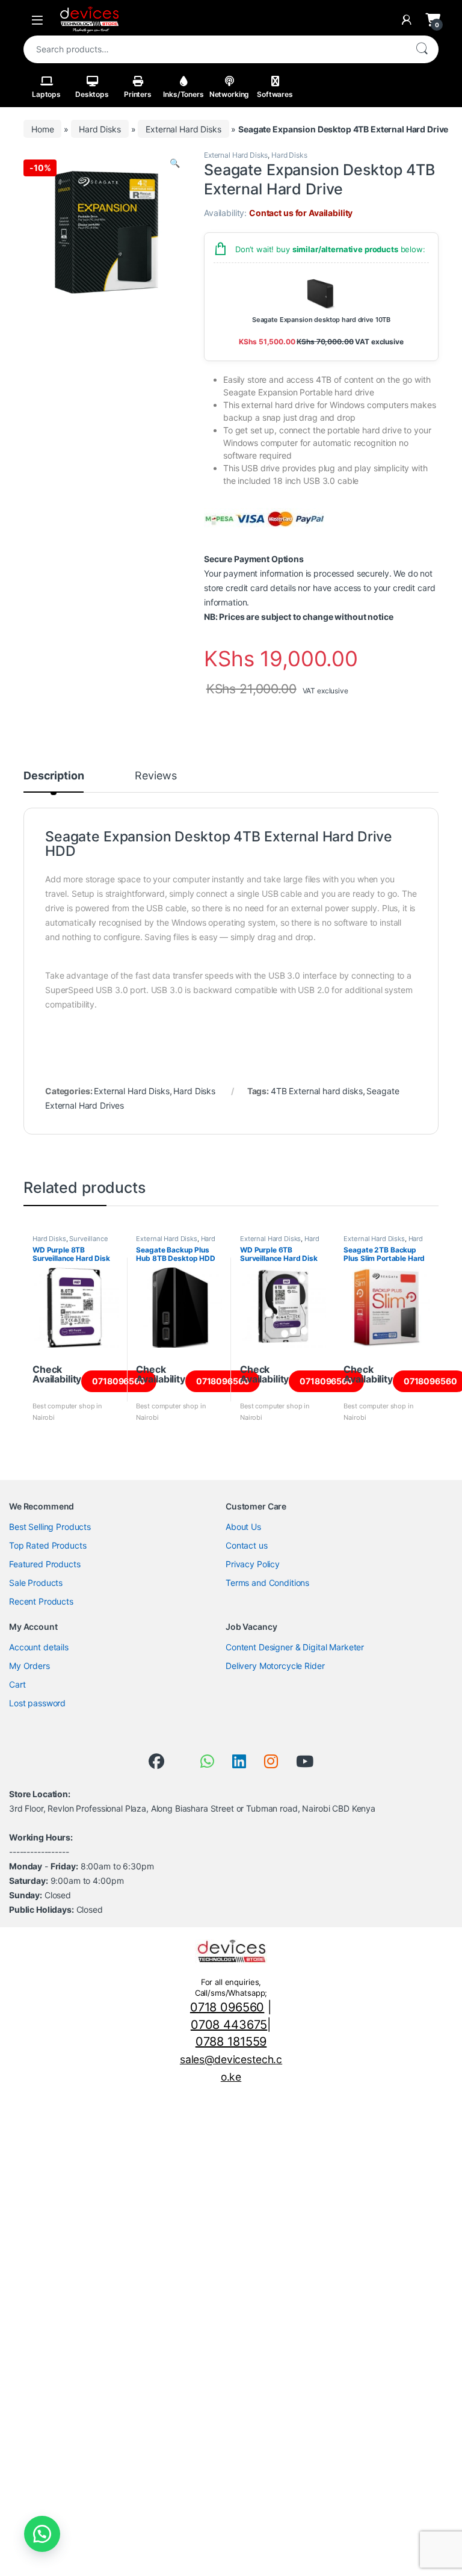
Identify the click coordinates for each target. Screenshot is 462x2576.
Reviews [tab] (156, 776)
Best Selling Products (50, 1527)
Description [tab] (54, 776)
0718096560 (119, 1381)
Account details (39, 1647)
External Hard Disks (183, 129)
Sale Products (36, 1583)
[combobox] (214, 49)
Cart (17, 1684)
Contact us (247, 1545)
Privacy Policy (253, 1564)
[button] (175, 163)
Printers (138, 94)
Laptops (46, 94)
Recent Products (41, 1601)
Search (422, 49)
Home (42, 129)
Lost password (37, 1703)
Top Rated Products (48, 1545)
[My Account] (407, 20)
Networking (229, 94)
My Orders (29, 1666)
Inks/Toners (183, 94)
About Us (243, 1527)
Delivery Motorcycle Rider (275, 1666)
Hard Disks (100, 129)
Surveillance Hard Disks (70, 1242)
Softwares (275, 94)
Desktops (92, 94)
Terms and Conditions (267, 1583)
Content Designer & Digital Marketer (295, 1647)
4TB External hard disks (317, 1091)
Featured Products (45, 1564)
